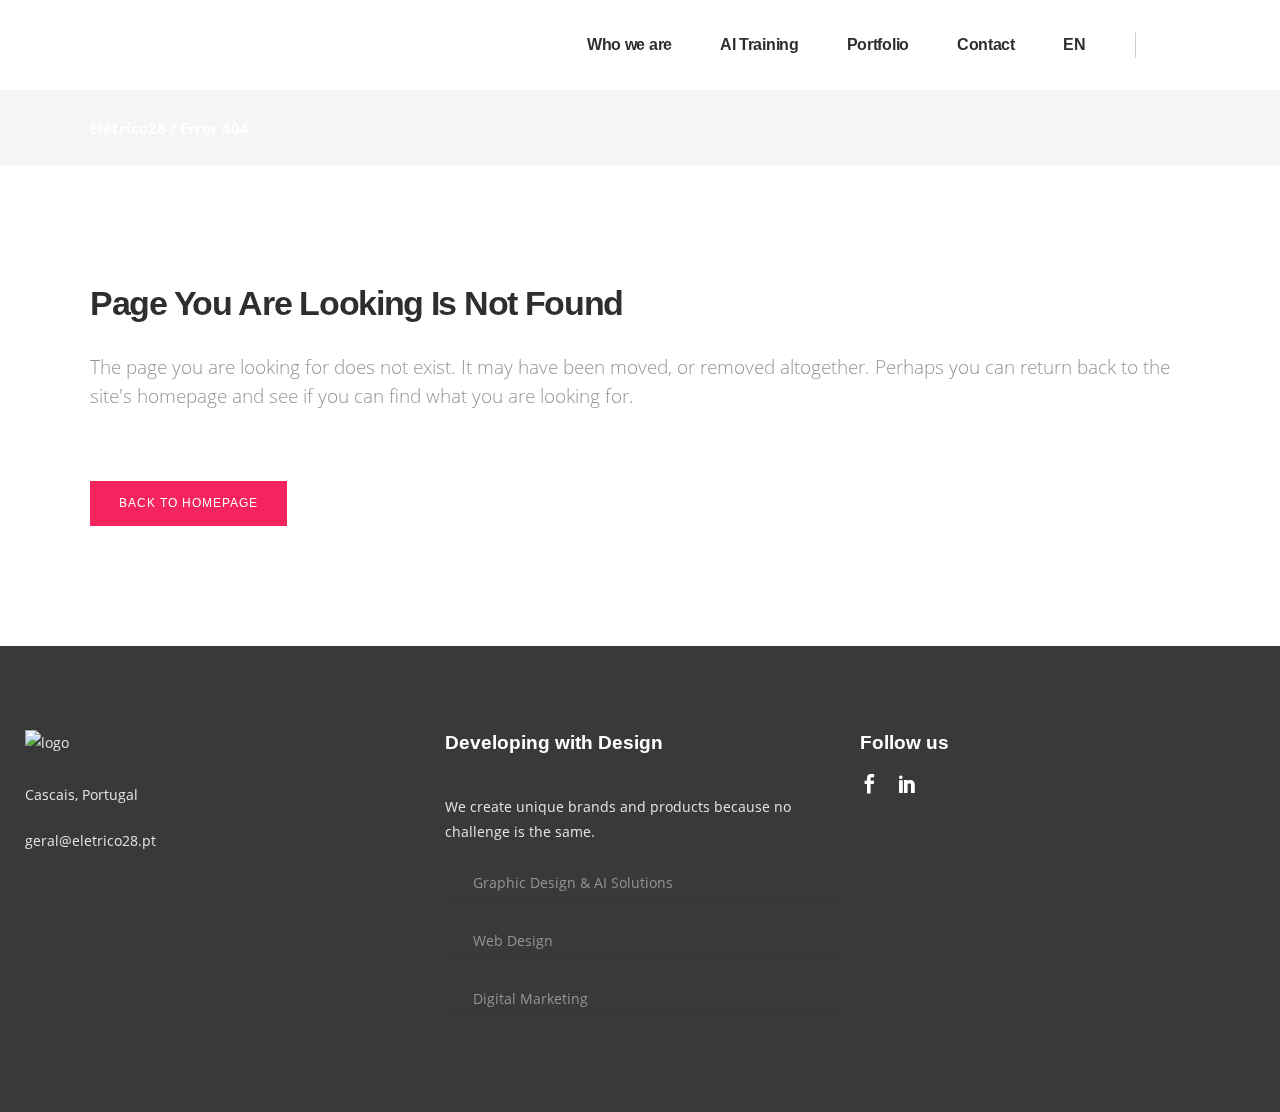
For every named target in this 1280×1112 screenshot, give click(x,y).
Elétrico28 (128, 128)
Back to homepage (188, 503)
